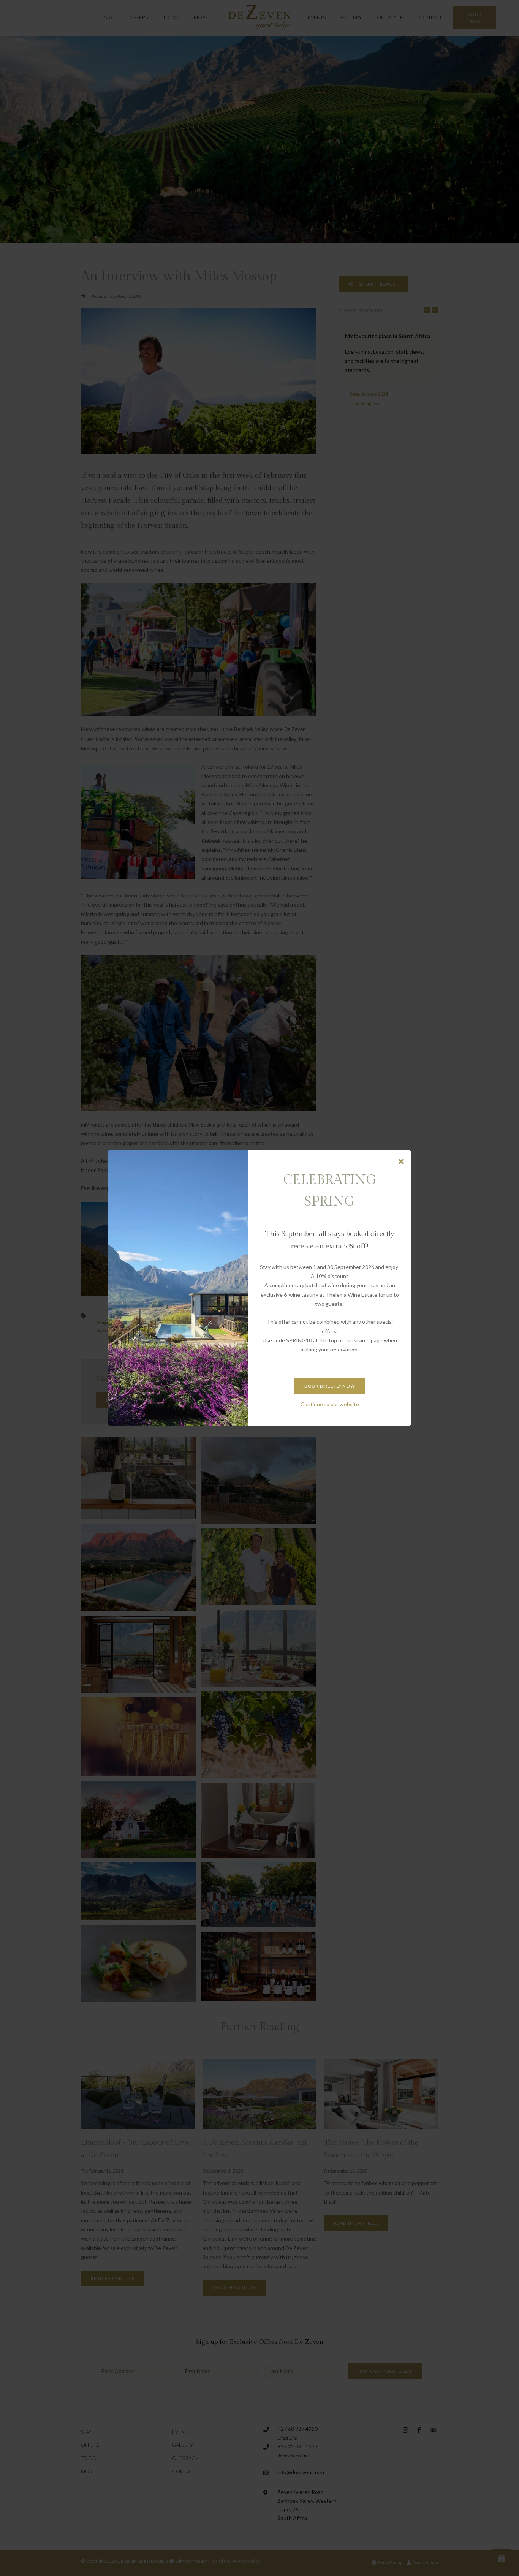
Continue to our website (330, 1404)
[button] (401, 1162)
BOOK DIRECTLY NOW (330, 1386)
